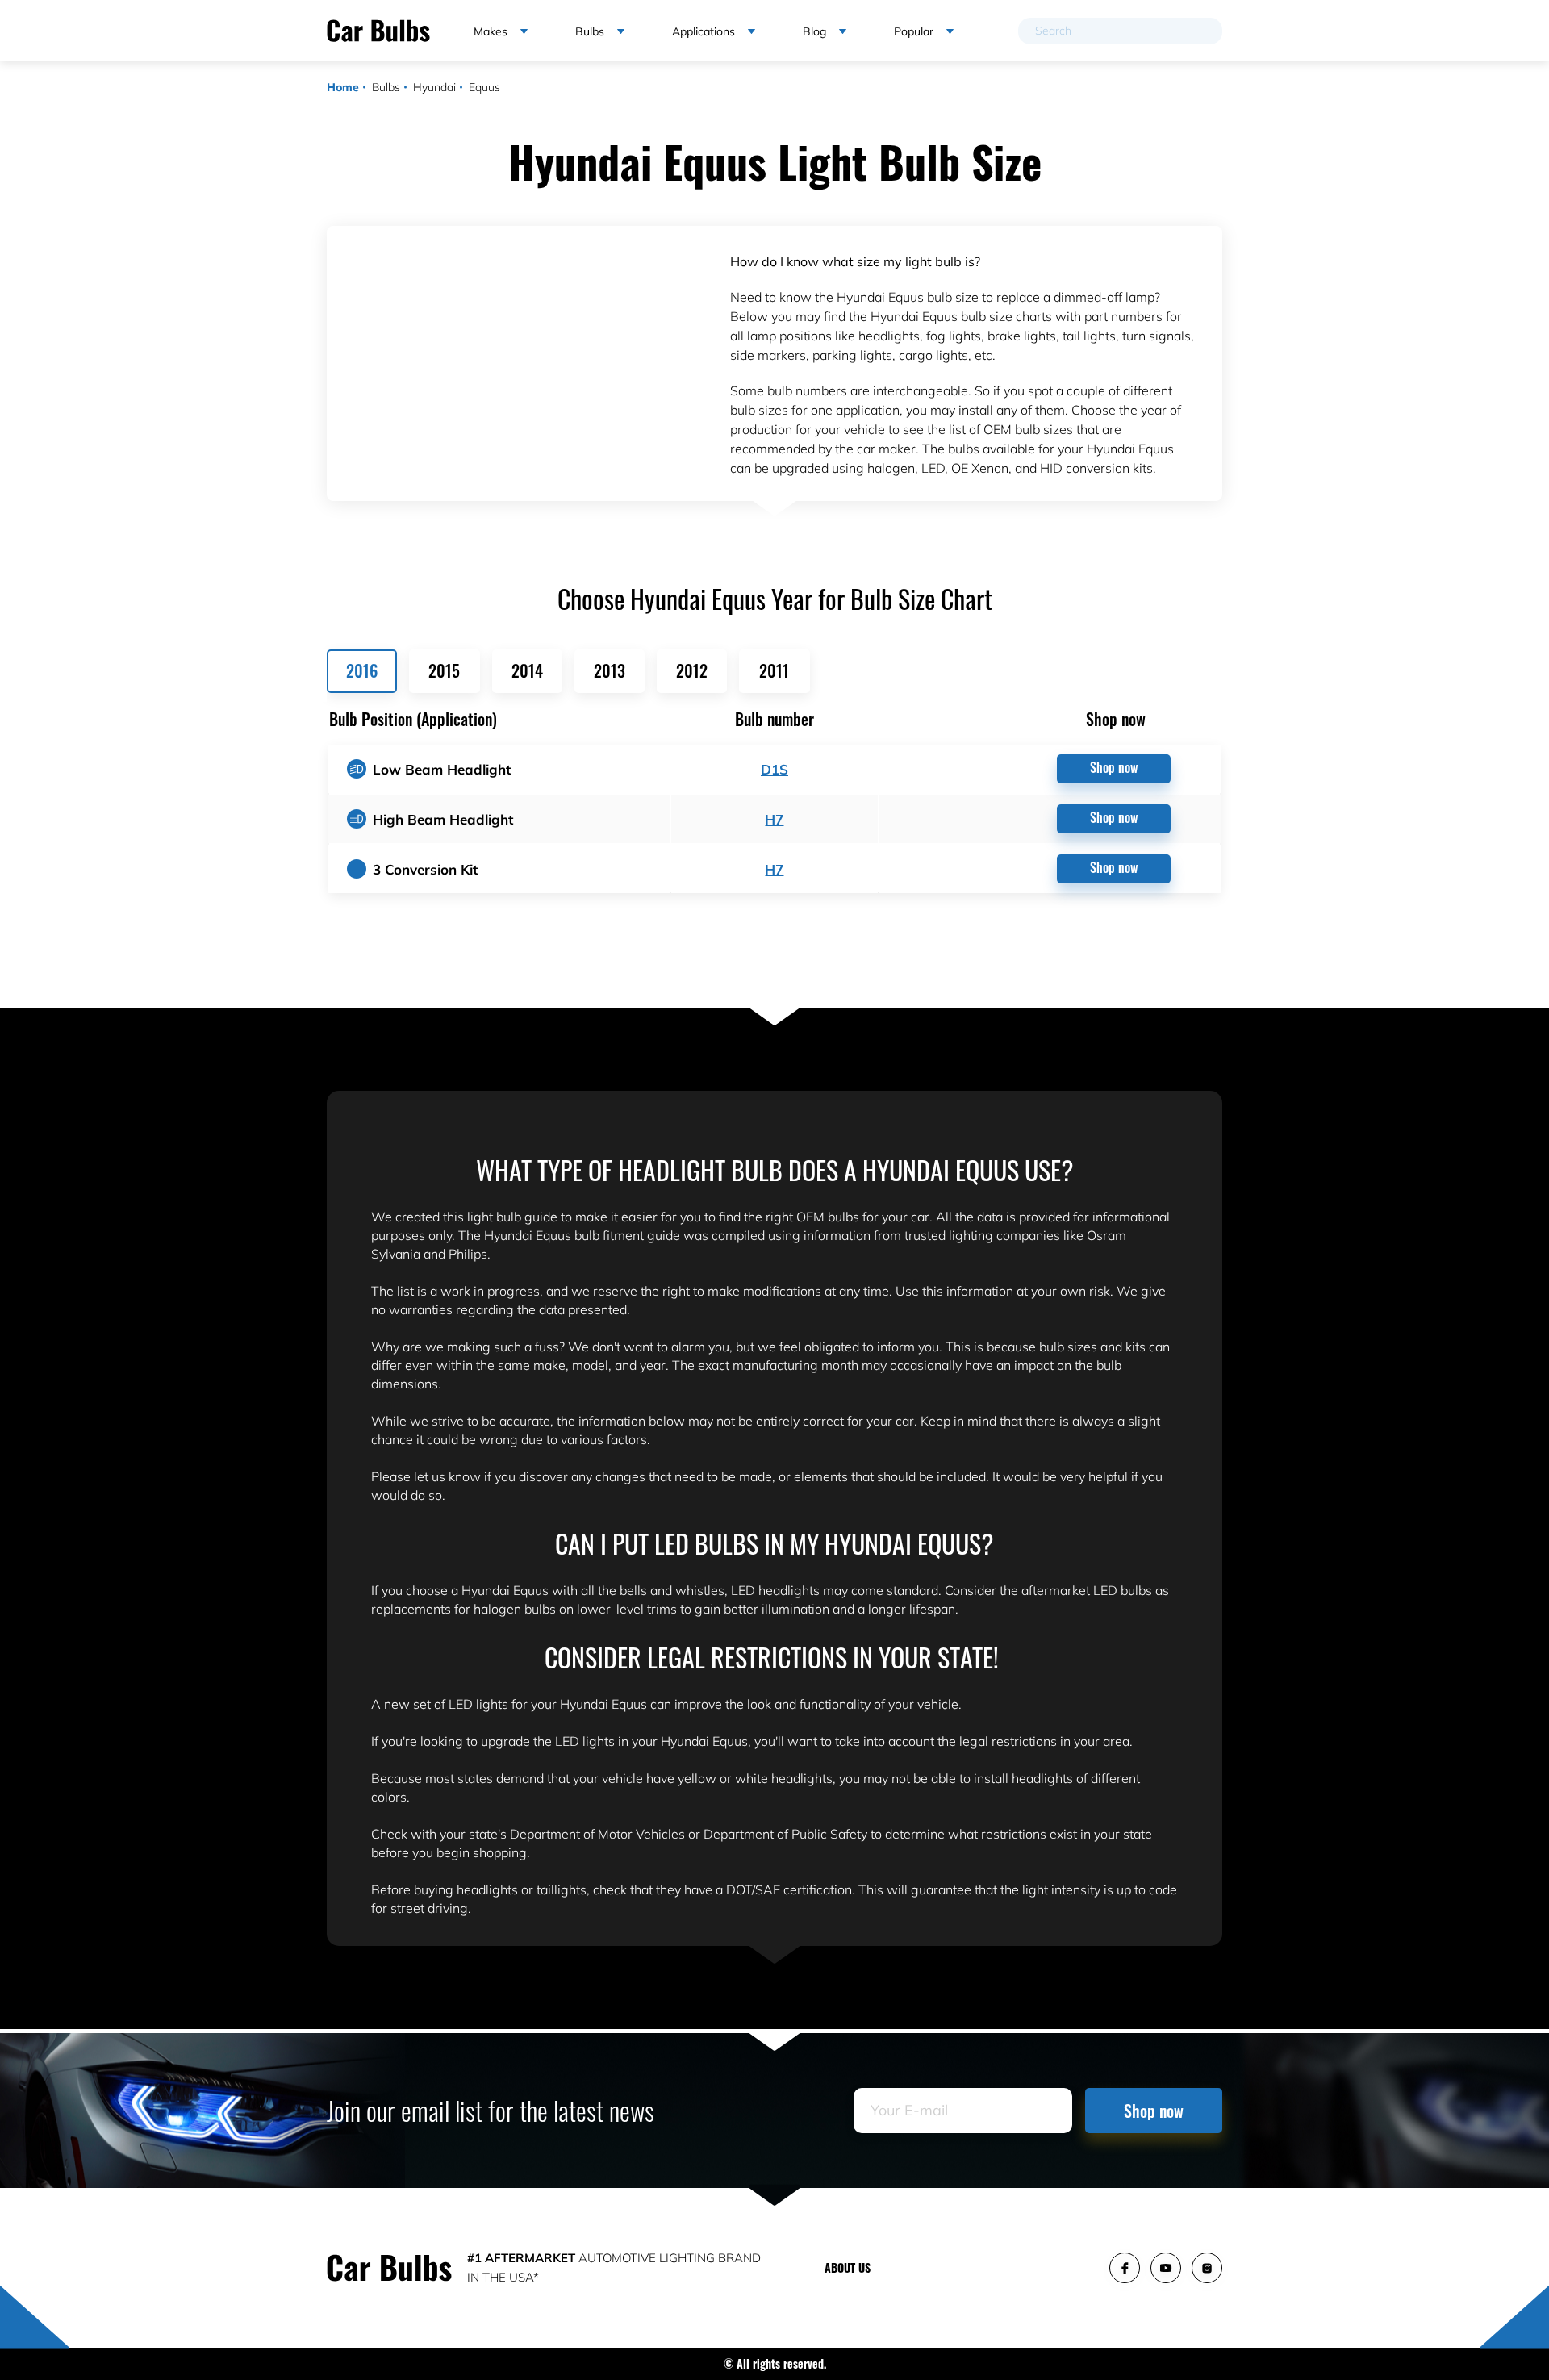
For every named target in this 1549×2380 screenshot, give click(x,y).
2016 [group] (362, 670)
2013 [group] (610, 670)
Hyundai (434, 87)
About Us (848, 2267)
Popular (914, 31)
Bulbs (386, 87)
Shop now (1114, 767)
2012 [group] (692, 670)
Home (343, 87)
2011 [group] (774, 670)
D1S (774, 769)
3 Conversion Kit (425, 869)
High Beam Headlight (443, 819)
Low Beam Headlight (442, 769)
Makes (491, 31)
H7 (774, 819)
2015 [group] (444, 670)
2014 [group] (527, 670)
